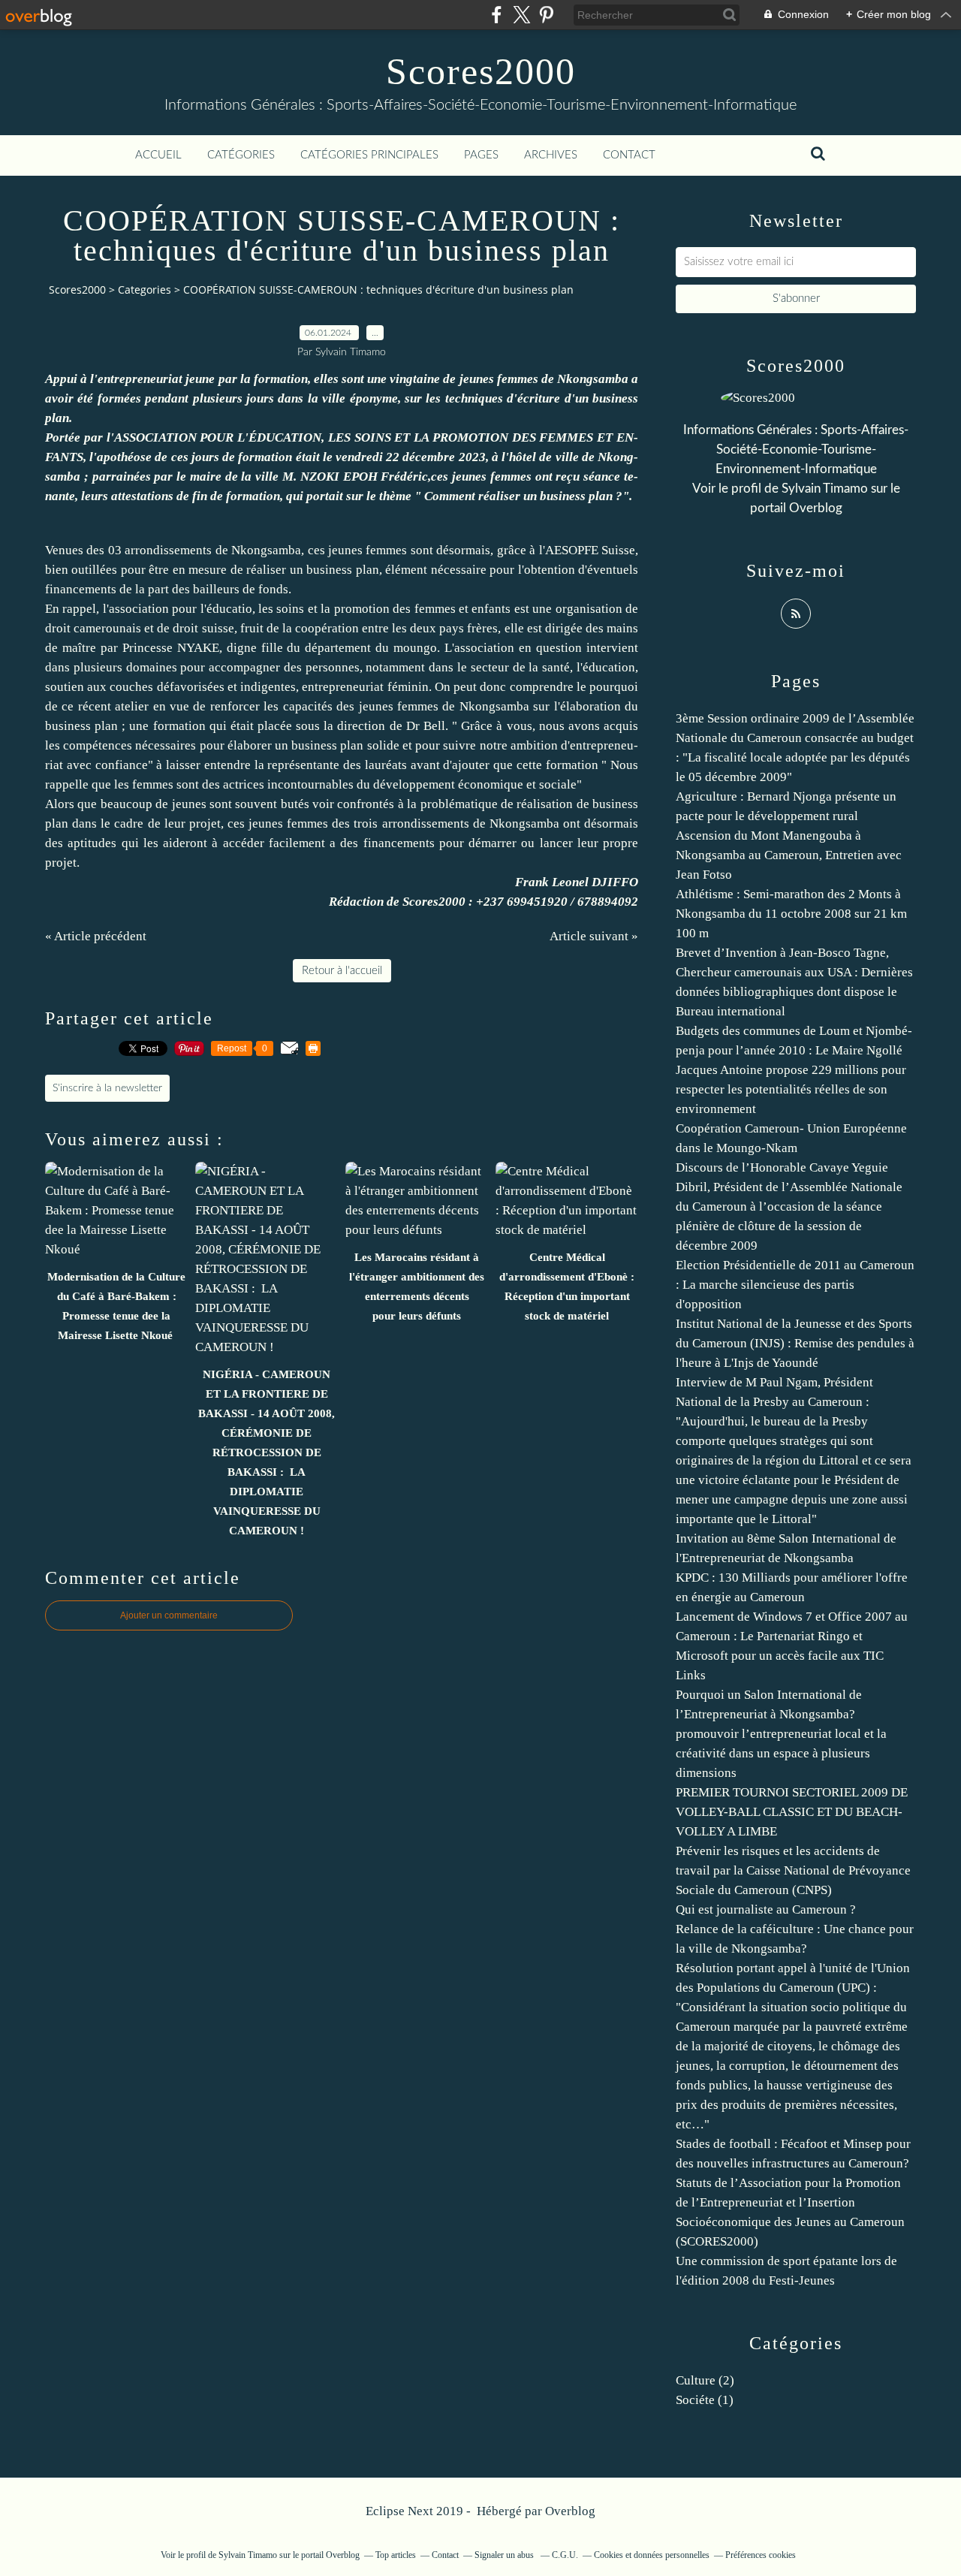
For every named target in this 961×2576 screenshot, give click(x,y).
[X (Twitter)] (521, 15)
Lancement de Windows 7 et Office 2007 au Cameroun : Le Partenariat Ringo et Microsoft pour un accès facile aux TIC (792, 1636)
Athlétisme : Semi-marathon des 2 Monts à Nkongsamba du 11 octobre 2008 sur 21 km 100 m (791, 914)
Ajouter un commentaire (169, 1615)
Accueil (158, 155)
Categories (145, 290)
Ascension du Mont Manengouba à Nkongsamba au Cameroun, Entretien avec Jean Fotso (789, 855)
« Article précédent (96, 936)
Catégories (241, 155)
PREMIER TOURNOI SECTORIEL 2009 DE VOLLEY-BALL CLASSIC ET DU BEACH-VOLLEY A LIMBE (792, 1812)
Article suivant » (594, 936)
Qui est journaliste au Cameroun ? (766, 1909)
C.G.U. (565, 2555)
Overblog (570, 2511)
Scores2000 (481, 71)
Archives (551, 155)
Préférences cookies (761, 2555)
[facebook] (497, 15)
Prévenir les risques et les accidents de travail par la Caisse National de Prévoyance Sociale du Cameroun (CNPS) (793, 1870)
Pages (481, 155)
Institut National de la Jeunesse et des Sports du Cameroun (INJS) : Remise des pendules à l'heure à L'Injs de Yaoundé (795, 1343)
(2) (705, 2380)
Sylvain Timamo (825, 489)
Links (691, 1675)
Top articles (396, 2555)
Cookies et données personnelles (652, 2555)
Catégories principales (369, 155)
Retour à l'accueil (342, 971)
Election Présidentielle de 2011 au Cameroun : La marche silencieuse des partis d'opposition (795, 1285)
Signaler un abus (505, 2555)
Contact (629, 155)
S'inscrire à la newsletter (107, 1088)
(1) (705, 2400)
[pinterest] (546, 15)
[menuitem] (158, 155)
